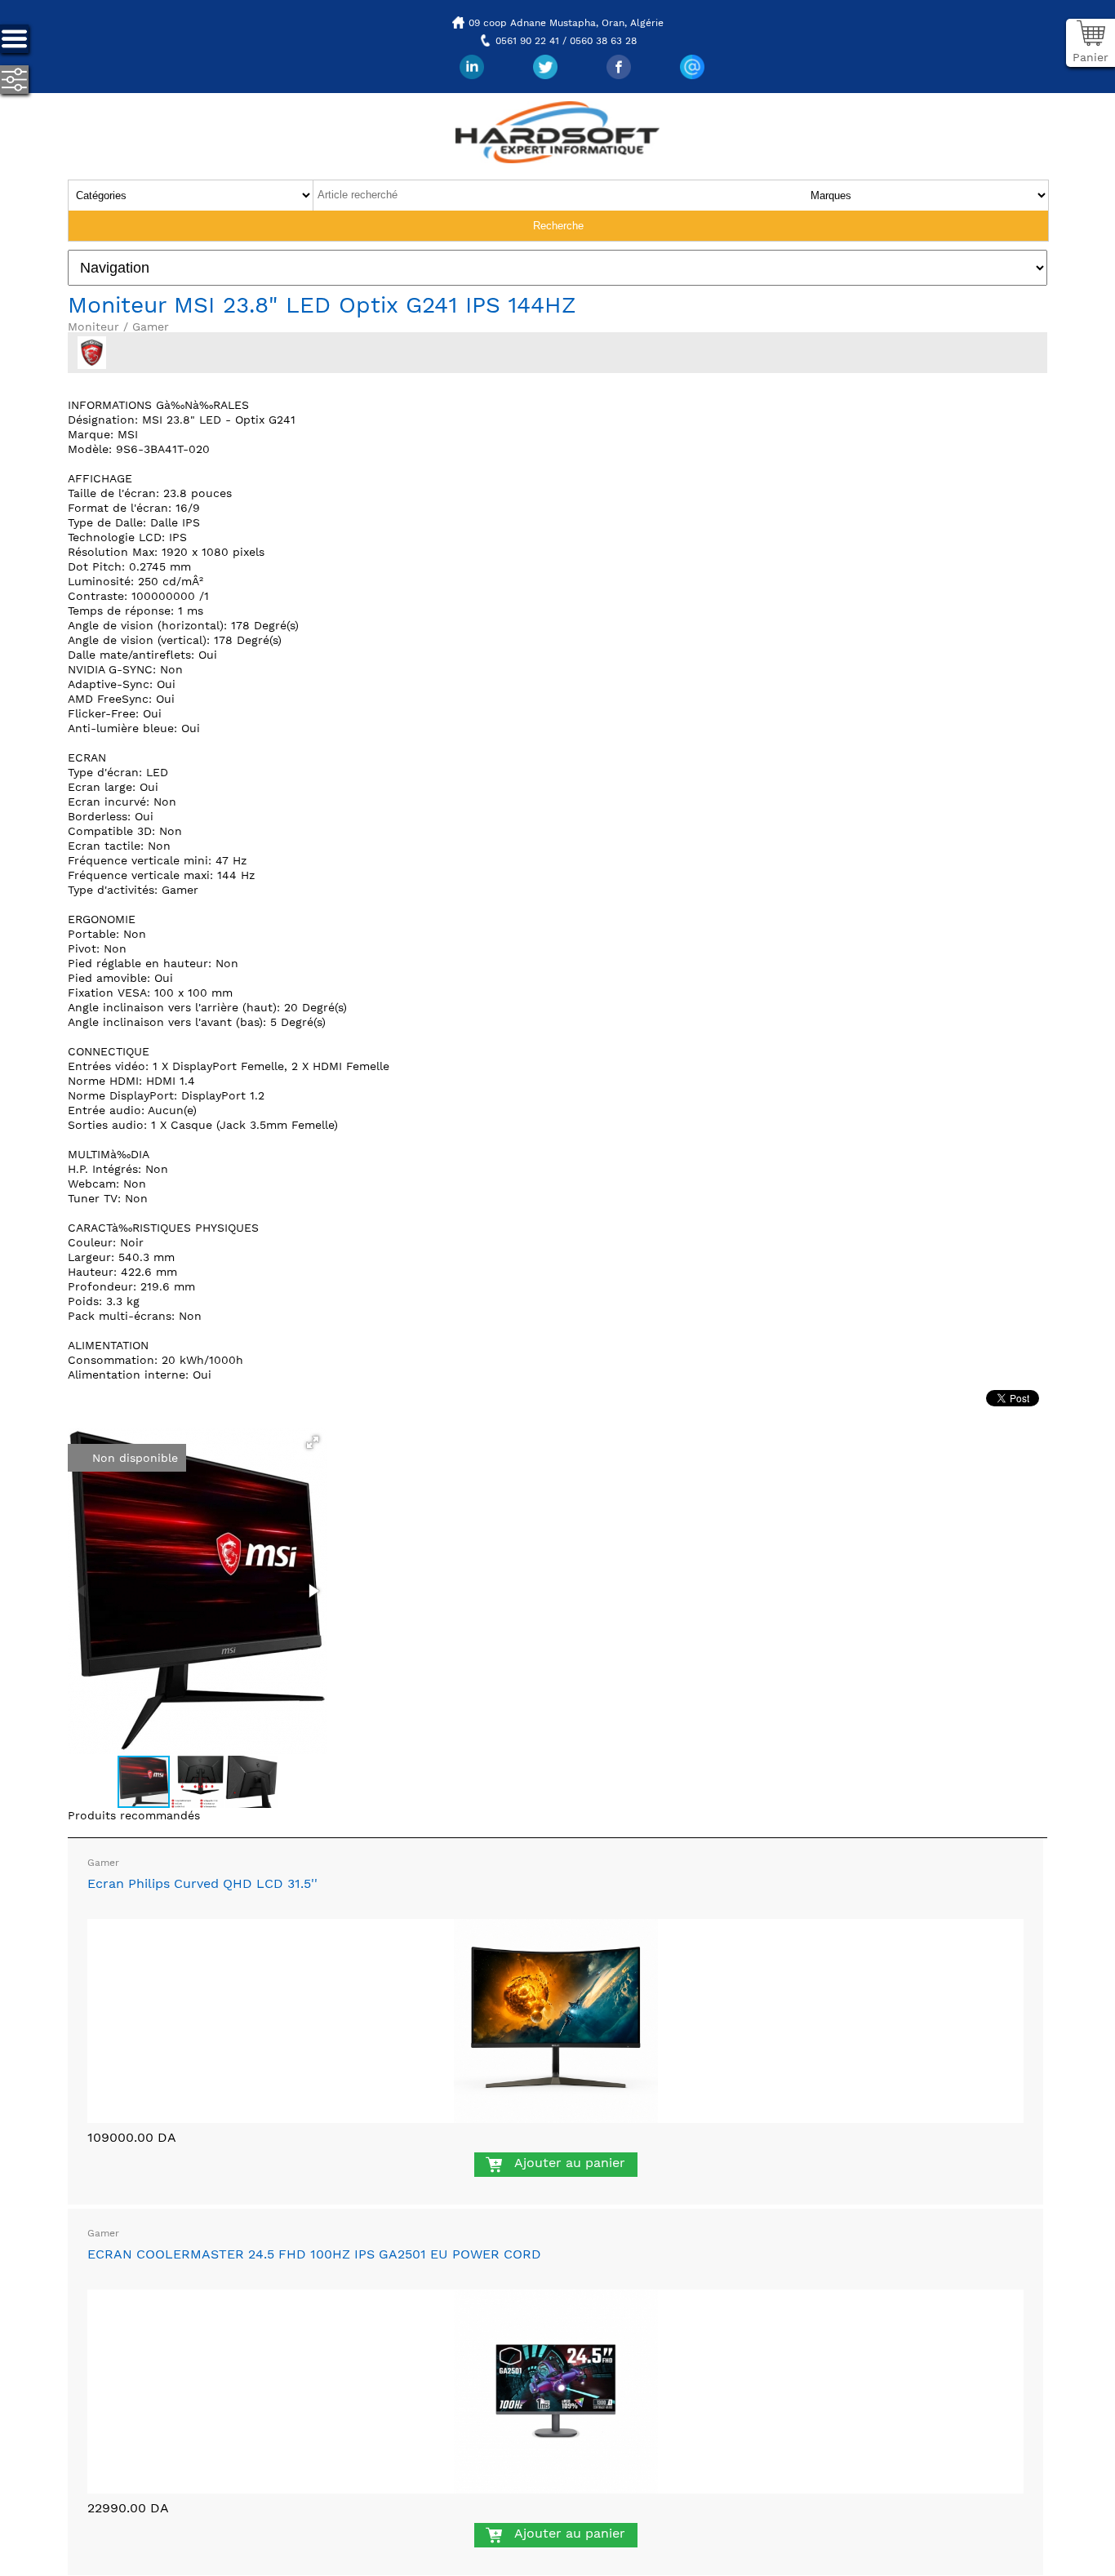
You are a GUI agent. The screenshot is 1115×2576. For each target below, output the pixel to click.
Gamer (103, 1863)
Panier (1091, 57)
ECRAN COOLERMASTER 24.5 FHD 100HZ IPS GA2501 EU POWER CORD (314, 2254)
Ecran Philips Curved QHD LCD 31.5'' (202, 1883)
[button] (313, 1442)
